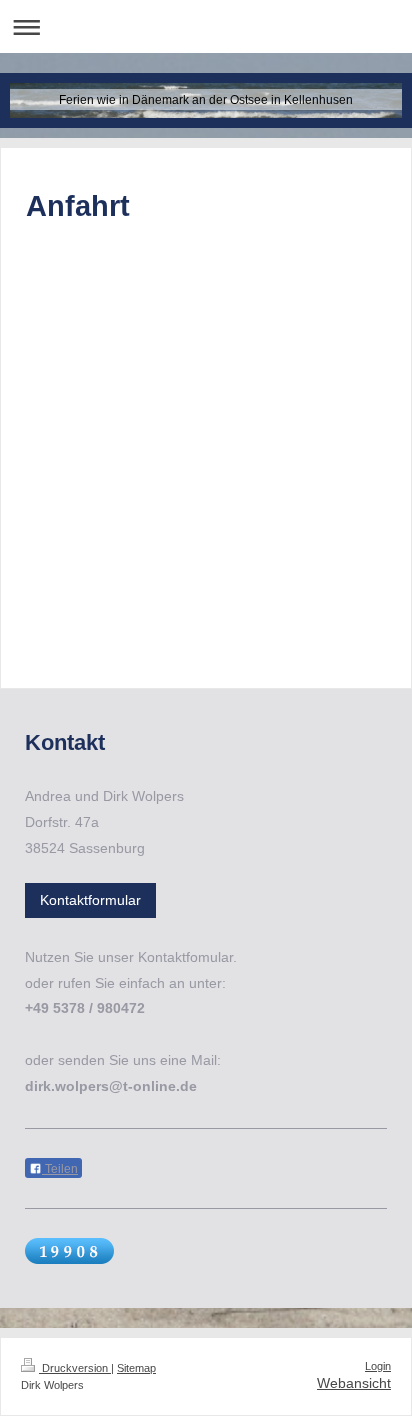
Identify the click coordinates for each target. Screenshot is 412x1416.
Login (378, 1366)
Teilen (60, 1169)
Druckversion (75, 1368)
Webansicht (354, 1383)
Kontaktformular (90, 900)
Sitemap (136, 1368)
